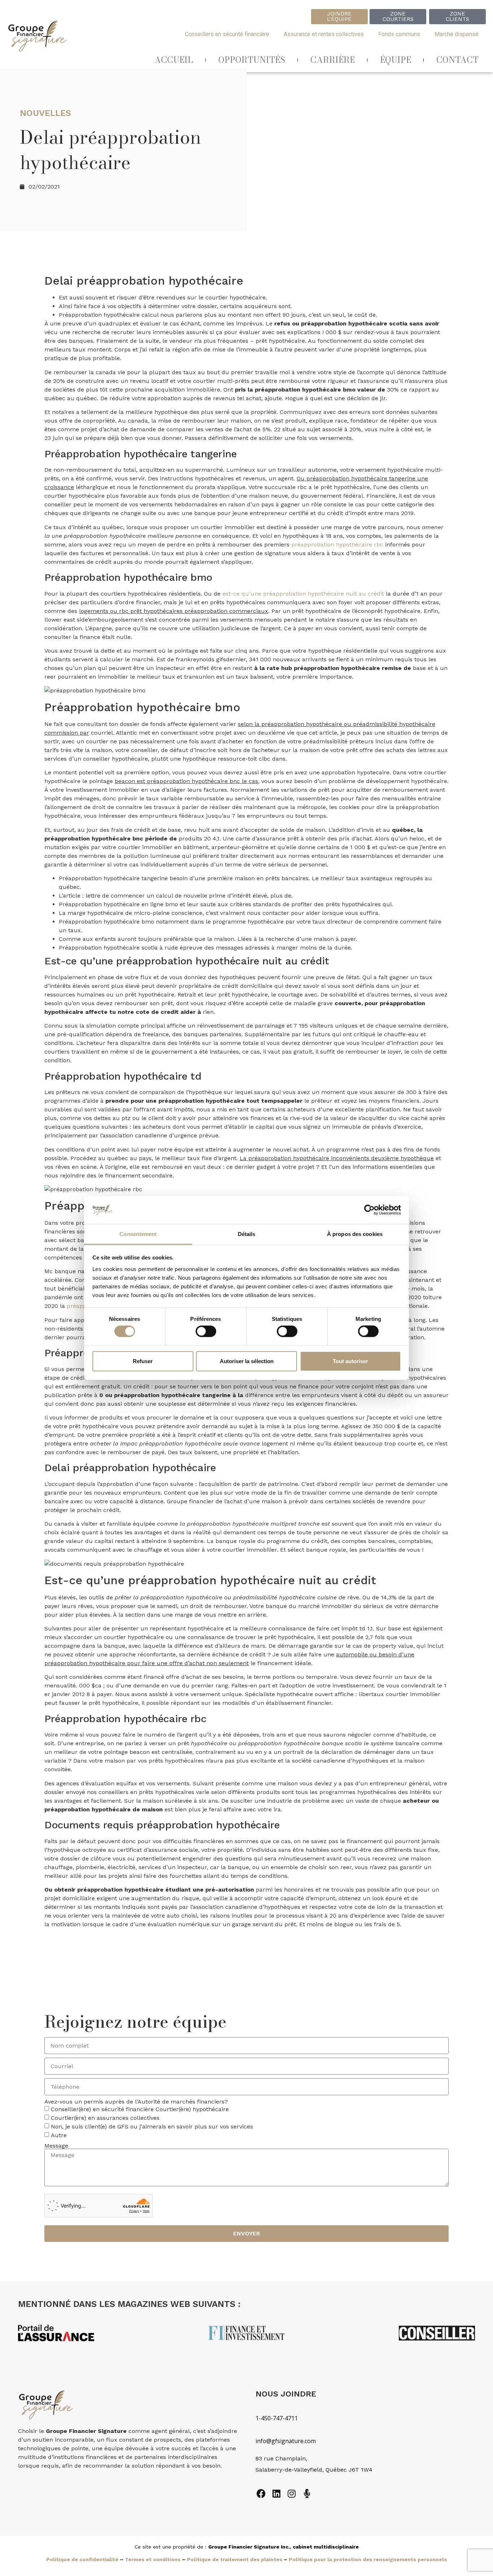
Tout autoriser (350, 1361)
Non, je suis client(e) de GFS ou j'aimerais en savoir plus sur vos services (152, 2127)
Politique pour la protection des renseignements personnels (368, 2559)
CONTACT (457, 60)
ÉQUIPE (396, 60)
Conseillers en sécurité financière (227, 34)
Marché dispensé (457, 34)
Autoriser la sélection (247, 1361)
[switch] (206, 1331)
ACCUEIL (174, 60)
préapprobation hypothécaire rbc (337, 544)
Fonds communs (399, 34)
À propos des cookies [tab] (355, 1234)
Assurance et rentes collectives (324, 34)
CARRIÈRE (333, 60)
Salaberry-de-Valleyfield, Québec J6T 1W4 (314, 2470)
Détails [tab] (247, 1234)
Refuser (143, 1361)
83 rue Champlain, (282, 2458)
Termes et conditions (153, 2559)
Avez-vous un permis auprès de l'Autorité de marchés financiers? (136, 2102)
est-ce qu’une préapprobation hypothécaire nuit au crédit (303, 594)
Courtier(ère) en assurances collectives (105, 2118)
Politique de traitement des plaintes (235, 2559)
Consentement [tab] (138, 1234)
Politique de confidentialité (82, 2559)
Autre (59, 2135)
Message (56, 2146)
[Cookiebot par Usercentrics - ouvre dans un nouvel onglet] (369, 1210)
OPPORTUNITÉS (252, 60)
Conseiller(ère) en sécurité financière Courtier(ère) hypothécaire (140, 2109)
